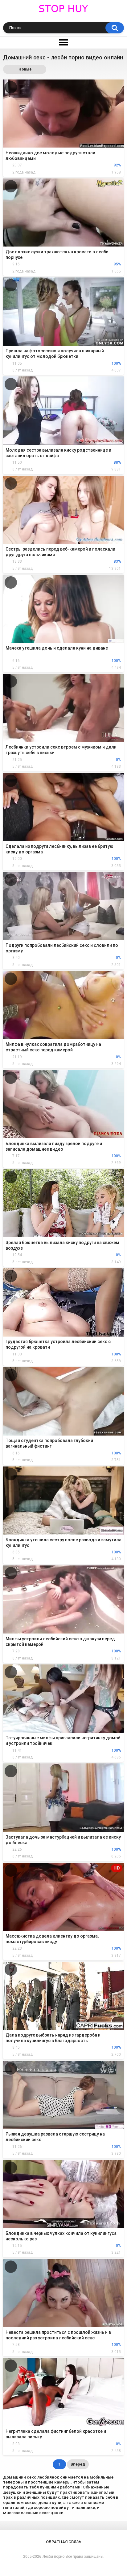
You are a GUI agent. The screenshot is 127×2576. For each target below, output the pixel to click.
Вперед (78, 2464)
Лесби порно (53, 2557)
